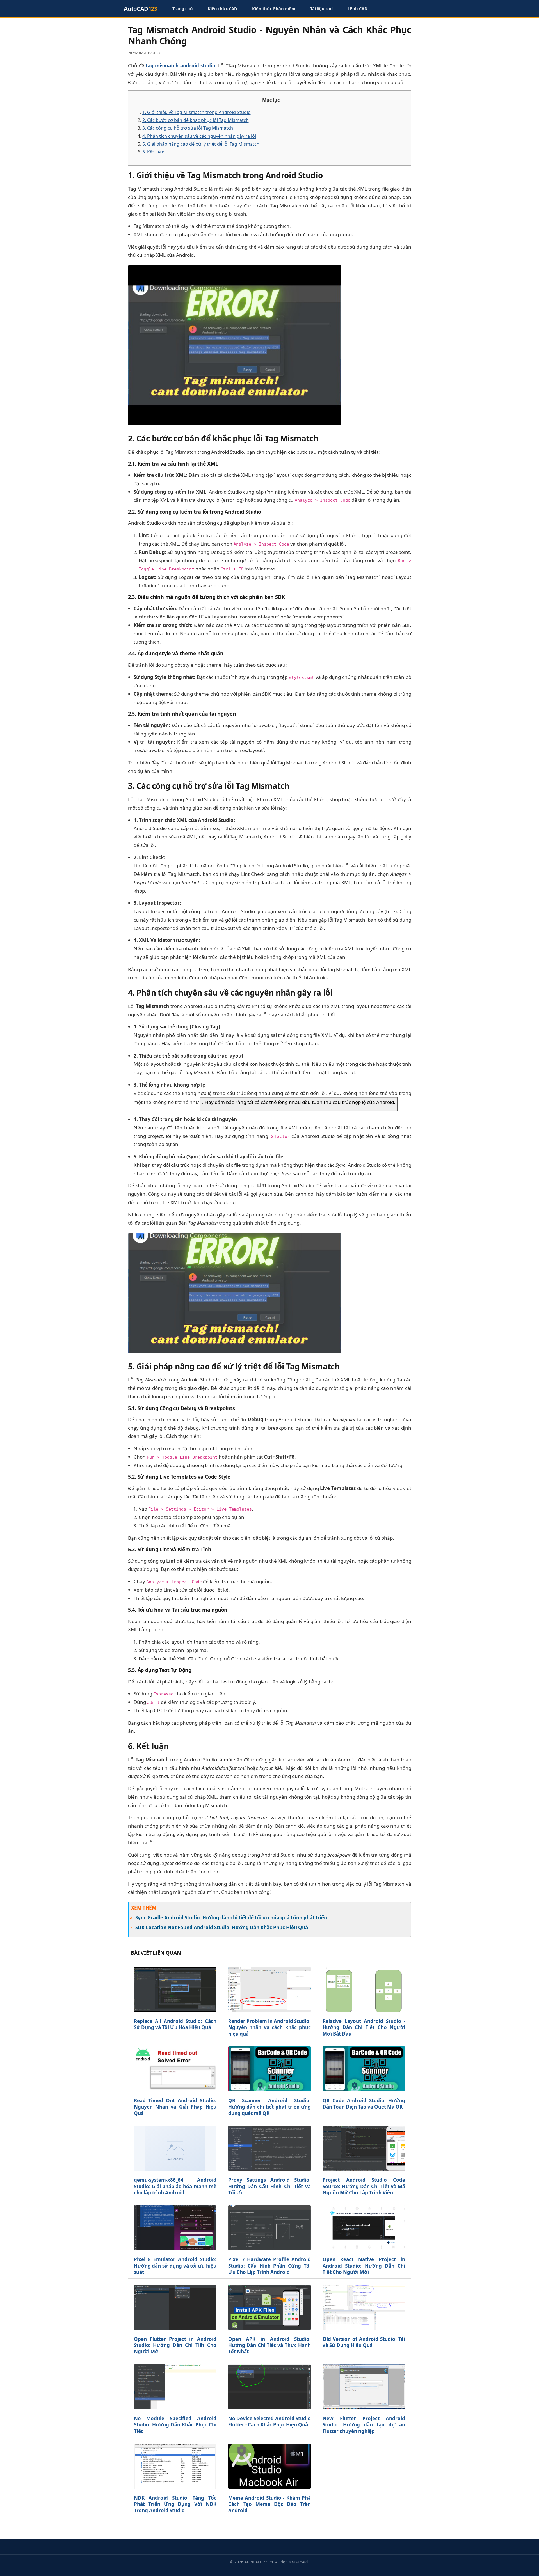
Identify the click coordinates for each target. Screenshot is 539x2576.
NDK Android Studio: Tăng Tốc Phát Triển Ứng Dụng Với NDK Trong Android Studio (175, 2504)
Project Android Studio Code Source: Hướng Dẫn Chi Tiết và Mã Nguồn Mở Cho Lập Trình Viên (364, 2186)
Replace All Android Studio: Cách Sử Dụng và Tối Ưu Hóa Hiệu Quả (175, 2024)
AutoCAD (141, 9)
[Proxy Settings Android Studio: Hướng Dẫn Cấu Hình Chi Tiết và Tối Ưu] (269, 2148)
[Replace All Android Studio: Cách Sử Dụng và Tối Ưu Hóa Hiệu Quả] (175, 1989)
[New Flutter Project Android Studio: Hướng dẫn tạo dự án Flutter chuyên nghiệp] (364, 2387)
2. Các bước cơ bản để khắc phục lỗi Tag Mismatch (196, 120)
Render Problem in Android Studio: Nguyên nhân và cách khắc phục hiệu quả (269, 2028)
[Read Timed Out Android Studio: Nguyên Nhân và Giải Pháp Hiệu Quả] (175, 2069)
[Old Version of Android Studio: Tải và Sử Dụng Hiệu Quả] (364, 2307)
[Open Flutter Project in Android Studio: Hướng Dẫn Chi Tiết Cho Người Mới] (175, 2307)
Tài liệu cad (321, 8)
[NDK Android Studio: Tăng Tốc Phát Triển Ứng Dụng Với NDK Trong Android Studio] (175, 2466)
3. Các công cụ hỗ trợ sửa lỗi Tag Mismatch (188, 128)
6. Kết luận (153, 152)
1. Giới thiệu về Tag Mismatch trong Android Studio (197, 112)
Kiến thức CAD (222, 8)
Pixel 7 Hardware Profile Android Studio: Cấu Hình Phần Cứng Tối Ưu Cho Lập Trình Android (269, 2266)
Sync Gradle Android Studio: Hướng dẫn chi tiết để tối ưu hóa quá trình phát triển (231, 1918)
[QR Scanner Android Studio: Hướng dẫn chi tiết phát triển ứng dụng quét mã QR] (269, 2069)
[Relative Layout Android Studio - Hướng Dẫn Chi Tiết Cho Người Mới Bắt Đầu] (364, 1989)
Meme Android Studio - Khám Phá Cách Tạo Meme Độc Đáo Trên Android (269, 2504)
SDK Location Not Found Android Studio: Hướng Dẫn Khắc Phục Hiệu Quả (222, 1927)
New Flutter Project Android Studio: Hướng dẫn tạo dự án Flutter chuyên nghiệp (364, 2425)
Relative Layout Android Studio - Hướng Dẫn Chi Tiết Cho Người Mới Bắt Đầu (364, 2028)
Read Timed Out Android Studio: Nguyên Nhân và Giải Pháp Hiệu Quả (175, 2107)
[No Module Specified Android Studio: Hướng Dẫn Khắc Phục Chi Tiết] (175, 2387)
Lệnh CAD (358, 8)
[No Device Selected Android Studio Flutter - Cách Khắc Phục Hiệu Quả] (269, 2387)
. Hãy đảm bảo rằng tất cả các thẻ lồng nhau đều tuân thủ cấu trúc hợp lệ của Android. (299, 1102)
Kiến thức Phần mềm (274, 8)
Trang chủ (183, 8)
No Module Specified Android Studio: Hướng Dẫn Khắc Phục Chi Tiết (175, 2425)
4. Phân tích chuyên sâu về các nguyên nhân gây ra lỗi (199, 136)
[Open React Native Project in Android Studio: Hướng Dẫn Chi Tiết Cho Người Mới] (364, 2228)
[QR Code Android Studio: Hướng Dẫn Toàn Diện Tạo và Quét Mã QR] (364, 2069)
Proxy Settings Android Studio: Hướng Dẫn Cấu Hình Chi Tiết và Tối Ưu (269, 2186)
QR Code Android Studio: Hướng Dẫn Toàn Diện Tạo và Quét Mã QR (364, 2104)
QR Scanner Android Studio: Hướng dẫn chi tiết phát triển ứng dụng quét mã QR (269, 2107)
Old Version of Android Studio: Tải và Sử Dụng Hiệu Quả (364, 2342)
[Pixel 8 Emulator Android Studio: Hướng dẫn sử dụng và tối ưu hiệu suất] (175, 2228)
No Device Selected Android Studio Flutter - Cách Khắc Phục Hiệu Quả (269, 2422)
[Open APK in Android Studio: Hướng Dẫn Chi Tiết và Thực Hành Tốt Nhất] (269, 2307)
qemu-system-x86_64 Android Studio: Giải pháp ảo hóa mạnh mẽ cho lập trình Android (175, 2186)
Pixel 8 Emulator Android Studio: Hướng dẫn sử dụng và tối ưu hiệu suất (175, 2266)
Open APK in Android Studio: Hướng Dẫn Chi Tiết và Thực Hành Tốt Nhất (269, 2345)
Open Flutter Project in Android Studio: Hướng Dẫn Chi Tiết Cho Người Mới (175, 2345)
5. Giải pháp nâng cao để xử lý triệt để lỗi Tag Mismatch (201, 144)
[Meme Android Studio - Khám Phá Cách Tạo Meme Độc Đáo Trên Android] (269, 2466)
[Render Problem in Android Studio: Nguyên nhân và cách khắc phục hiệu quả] (269, 1989)
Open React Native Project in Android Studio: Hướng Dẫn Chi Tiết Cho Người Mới (364, 2266)
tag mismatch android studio (181, 66)
